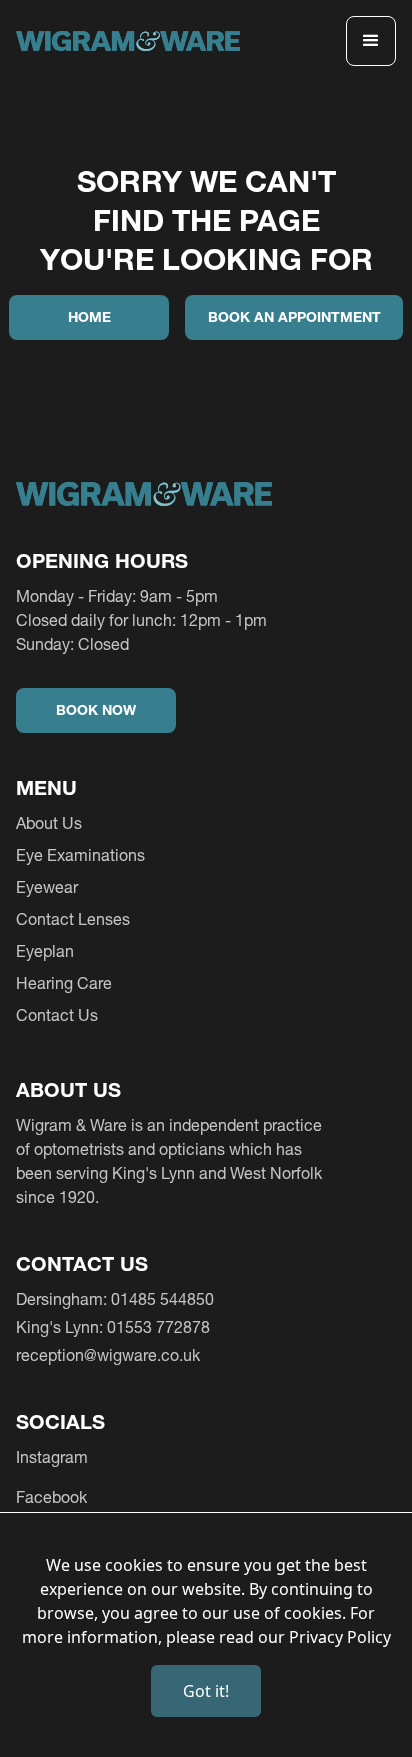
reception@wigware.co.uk (108, 1355)
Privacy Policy (340, 1637)
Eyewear (47, 887)
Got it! (206, 1691)
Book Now (96, 710)
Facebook (51, 1497)
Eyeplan (45, 951)
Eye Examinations (80, 855)
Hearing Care (64, 983)
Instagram (52, 1457)
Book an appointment (294, 317)
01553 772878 (158, 1327)
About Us (49, 823)
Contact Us (57, 1015)
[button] (371, 41)
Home (89, 317)
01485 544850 (162, 1299)
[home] (128, 41)
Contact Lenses (73, 919)
